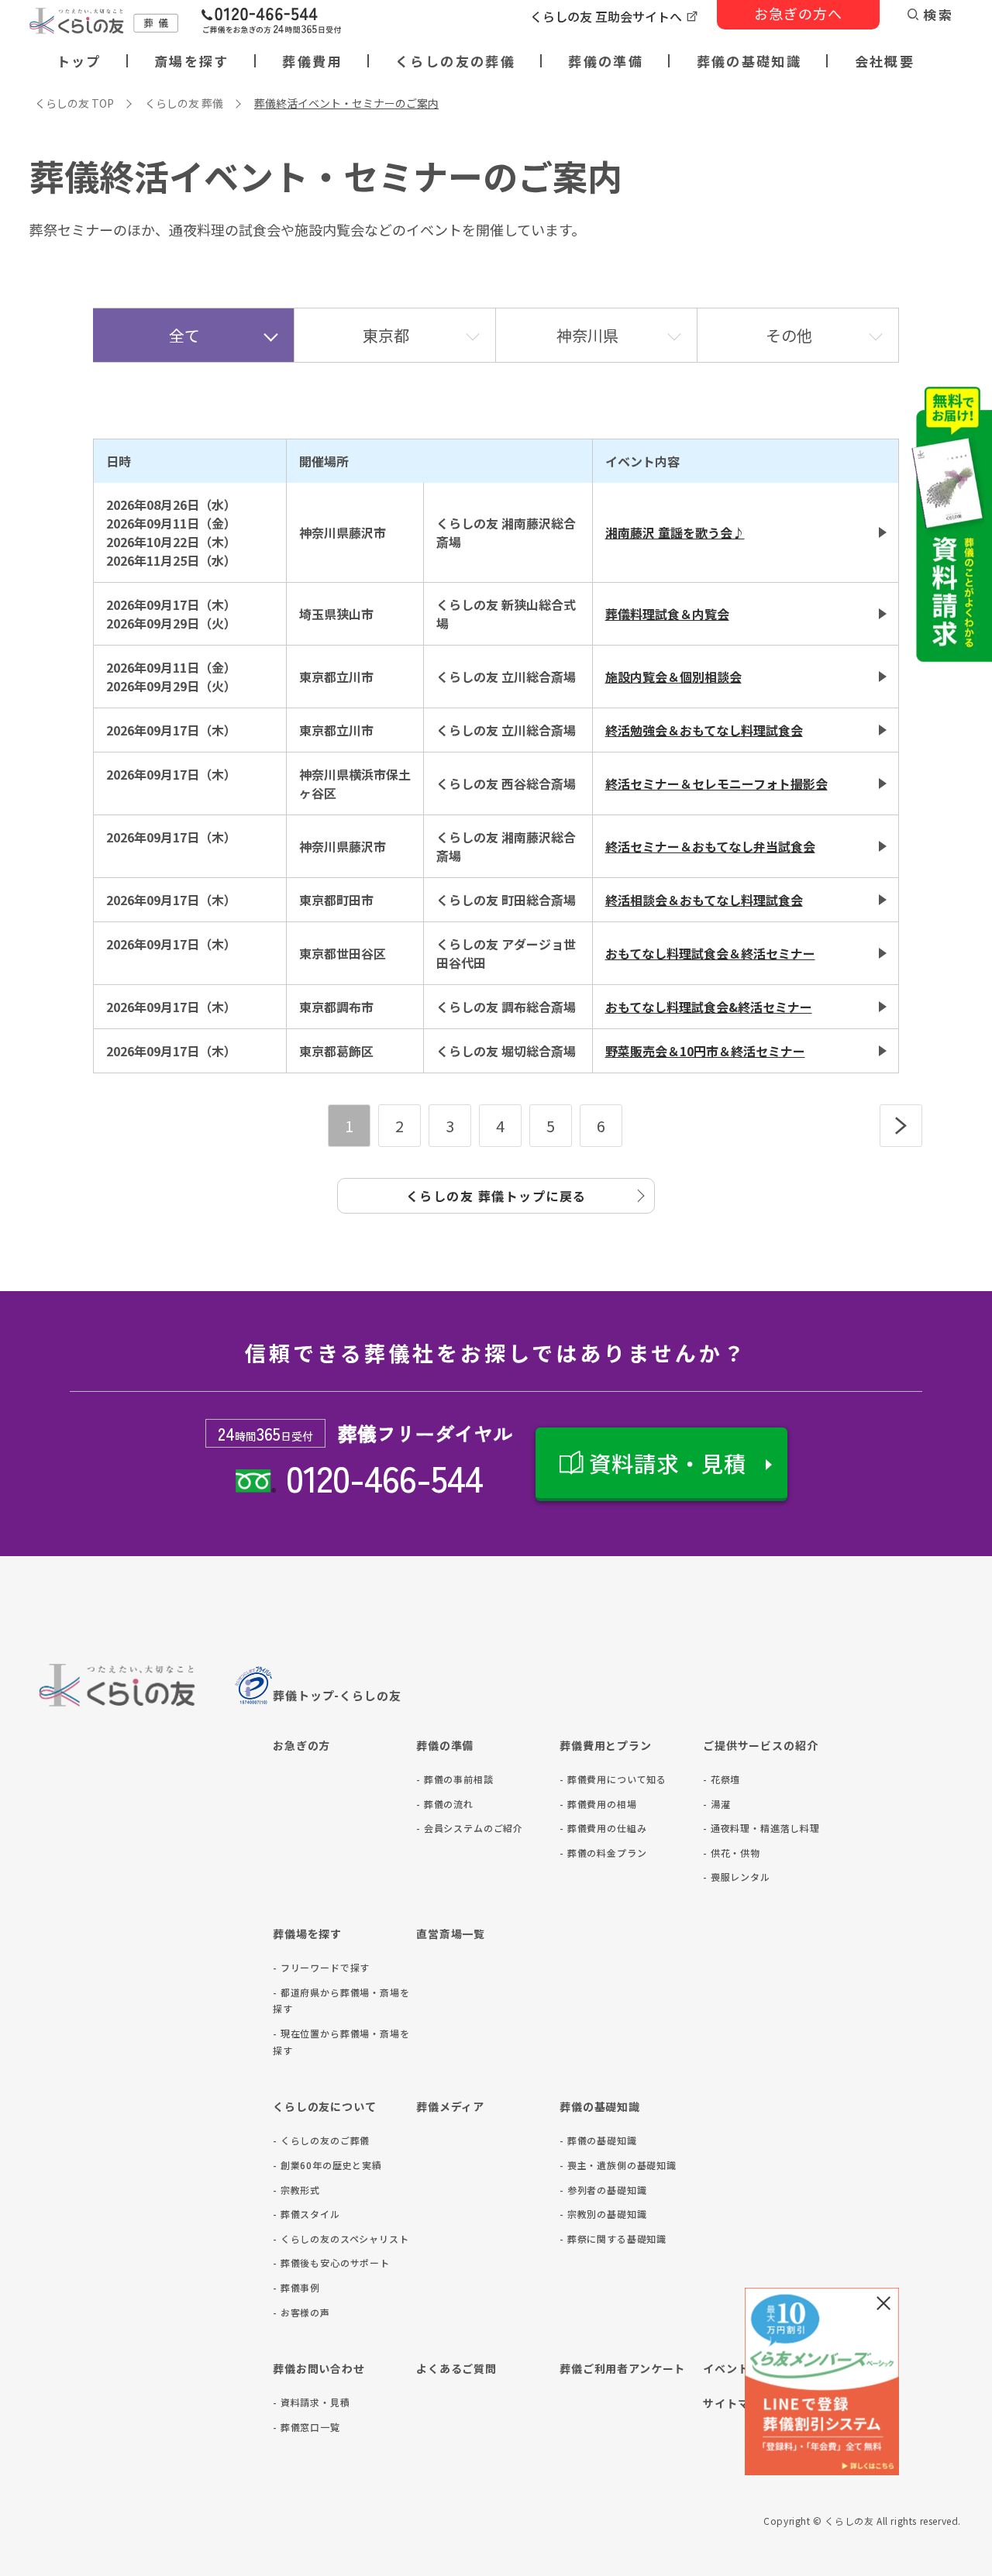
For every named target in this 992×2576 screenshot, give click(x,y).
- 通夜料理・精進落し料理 (761, 1828)
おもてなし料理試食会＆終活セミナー (710, 953)
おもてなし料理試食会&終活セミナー (709, 1007)
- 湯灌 (716, 1804)
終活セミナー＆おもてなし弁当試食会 (710, 846)
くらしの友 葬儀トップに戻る (496, 1196)
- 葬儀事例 (296, 2287)
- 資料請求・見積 (312, 2402)
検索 (938, 14)
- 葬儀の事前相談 (455, 1779)
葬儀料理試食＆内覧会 (667, 614)
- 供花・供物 (732, 1853)
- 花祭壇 (722, 1779)
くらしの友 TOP (74, 103)
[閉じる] (883, 2303)
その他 (789, 335)
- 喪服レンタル (737, 1877)
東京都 (386, 335)
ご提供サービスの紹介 (760, 1745)
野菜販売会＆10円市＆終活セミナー (705, 1051)
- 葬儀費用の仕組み (603, 1828)
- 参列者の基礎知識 (603, 2190)
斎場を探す (192, 61)
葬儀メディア (450, 2106)
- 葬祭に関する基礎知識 (613, 2239)
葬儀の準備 (606, 61)
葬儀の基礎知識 (749, 61)
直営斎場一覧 (451, 1934)
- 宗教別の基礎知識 (603, 2214)
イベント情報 (737, 2368)
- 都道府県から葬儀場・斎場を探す (341, 2001)
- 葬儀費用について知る (613, 1779)
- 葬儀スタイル (307, 2214)
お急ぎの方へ (798, 13)
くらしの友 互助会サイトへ (606, 16)
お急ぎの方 (301, 1745)
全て (184, 335)
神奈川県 (587, 335)
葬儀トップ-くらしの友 (337, 1695)
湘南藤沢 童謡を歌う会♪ (675, 532)
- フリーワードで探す (321, 1967)
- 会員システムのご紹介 (470, 1828)
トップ (79, 61)
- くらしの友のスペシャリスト (341, 2239)
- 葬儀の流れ (445, 1804)
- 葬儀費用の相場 (598, 1804)
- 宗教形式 (296, 2190)
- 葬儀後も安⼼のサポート (331, 2263)
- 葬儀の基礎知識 (598, 2140)
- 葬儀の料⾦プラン (603, 1853)
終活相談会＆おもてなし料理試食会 (704, 900)
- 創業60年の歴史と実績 (327, 2165)
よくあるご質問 (456, 2368)
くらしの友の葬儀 (455, 61)
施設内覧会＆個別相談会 (673, 677)
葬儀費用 (312, 61)
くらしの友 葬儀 (184, 103)
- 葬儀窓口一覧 (307, 2427)
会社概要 (885, 61)
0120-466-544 (384, 1477)
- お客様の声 (301, 2312)
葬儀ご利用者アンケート (622, 2368)
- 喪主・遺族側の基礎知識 (618, 2165)
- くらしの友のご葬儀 (321, 2140)
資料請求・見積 (668, 1463)
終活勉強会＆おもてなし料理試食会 (704, 730)
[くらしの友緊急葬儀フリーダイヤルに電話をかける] (271, 22)
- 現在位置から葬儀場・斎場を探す (341, 2042)
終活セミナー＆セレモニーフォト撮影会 (716, 783)
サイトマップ (737, 2403)
